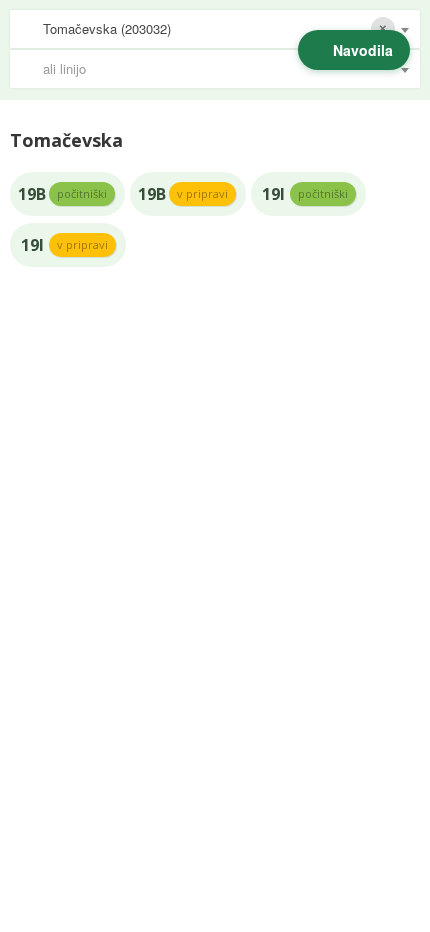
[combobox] (215, 29)
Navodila (363, 50)
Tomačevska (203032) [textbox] (107, 28)
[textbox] (225, 69)
